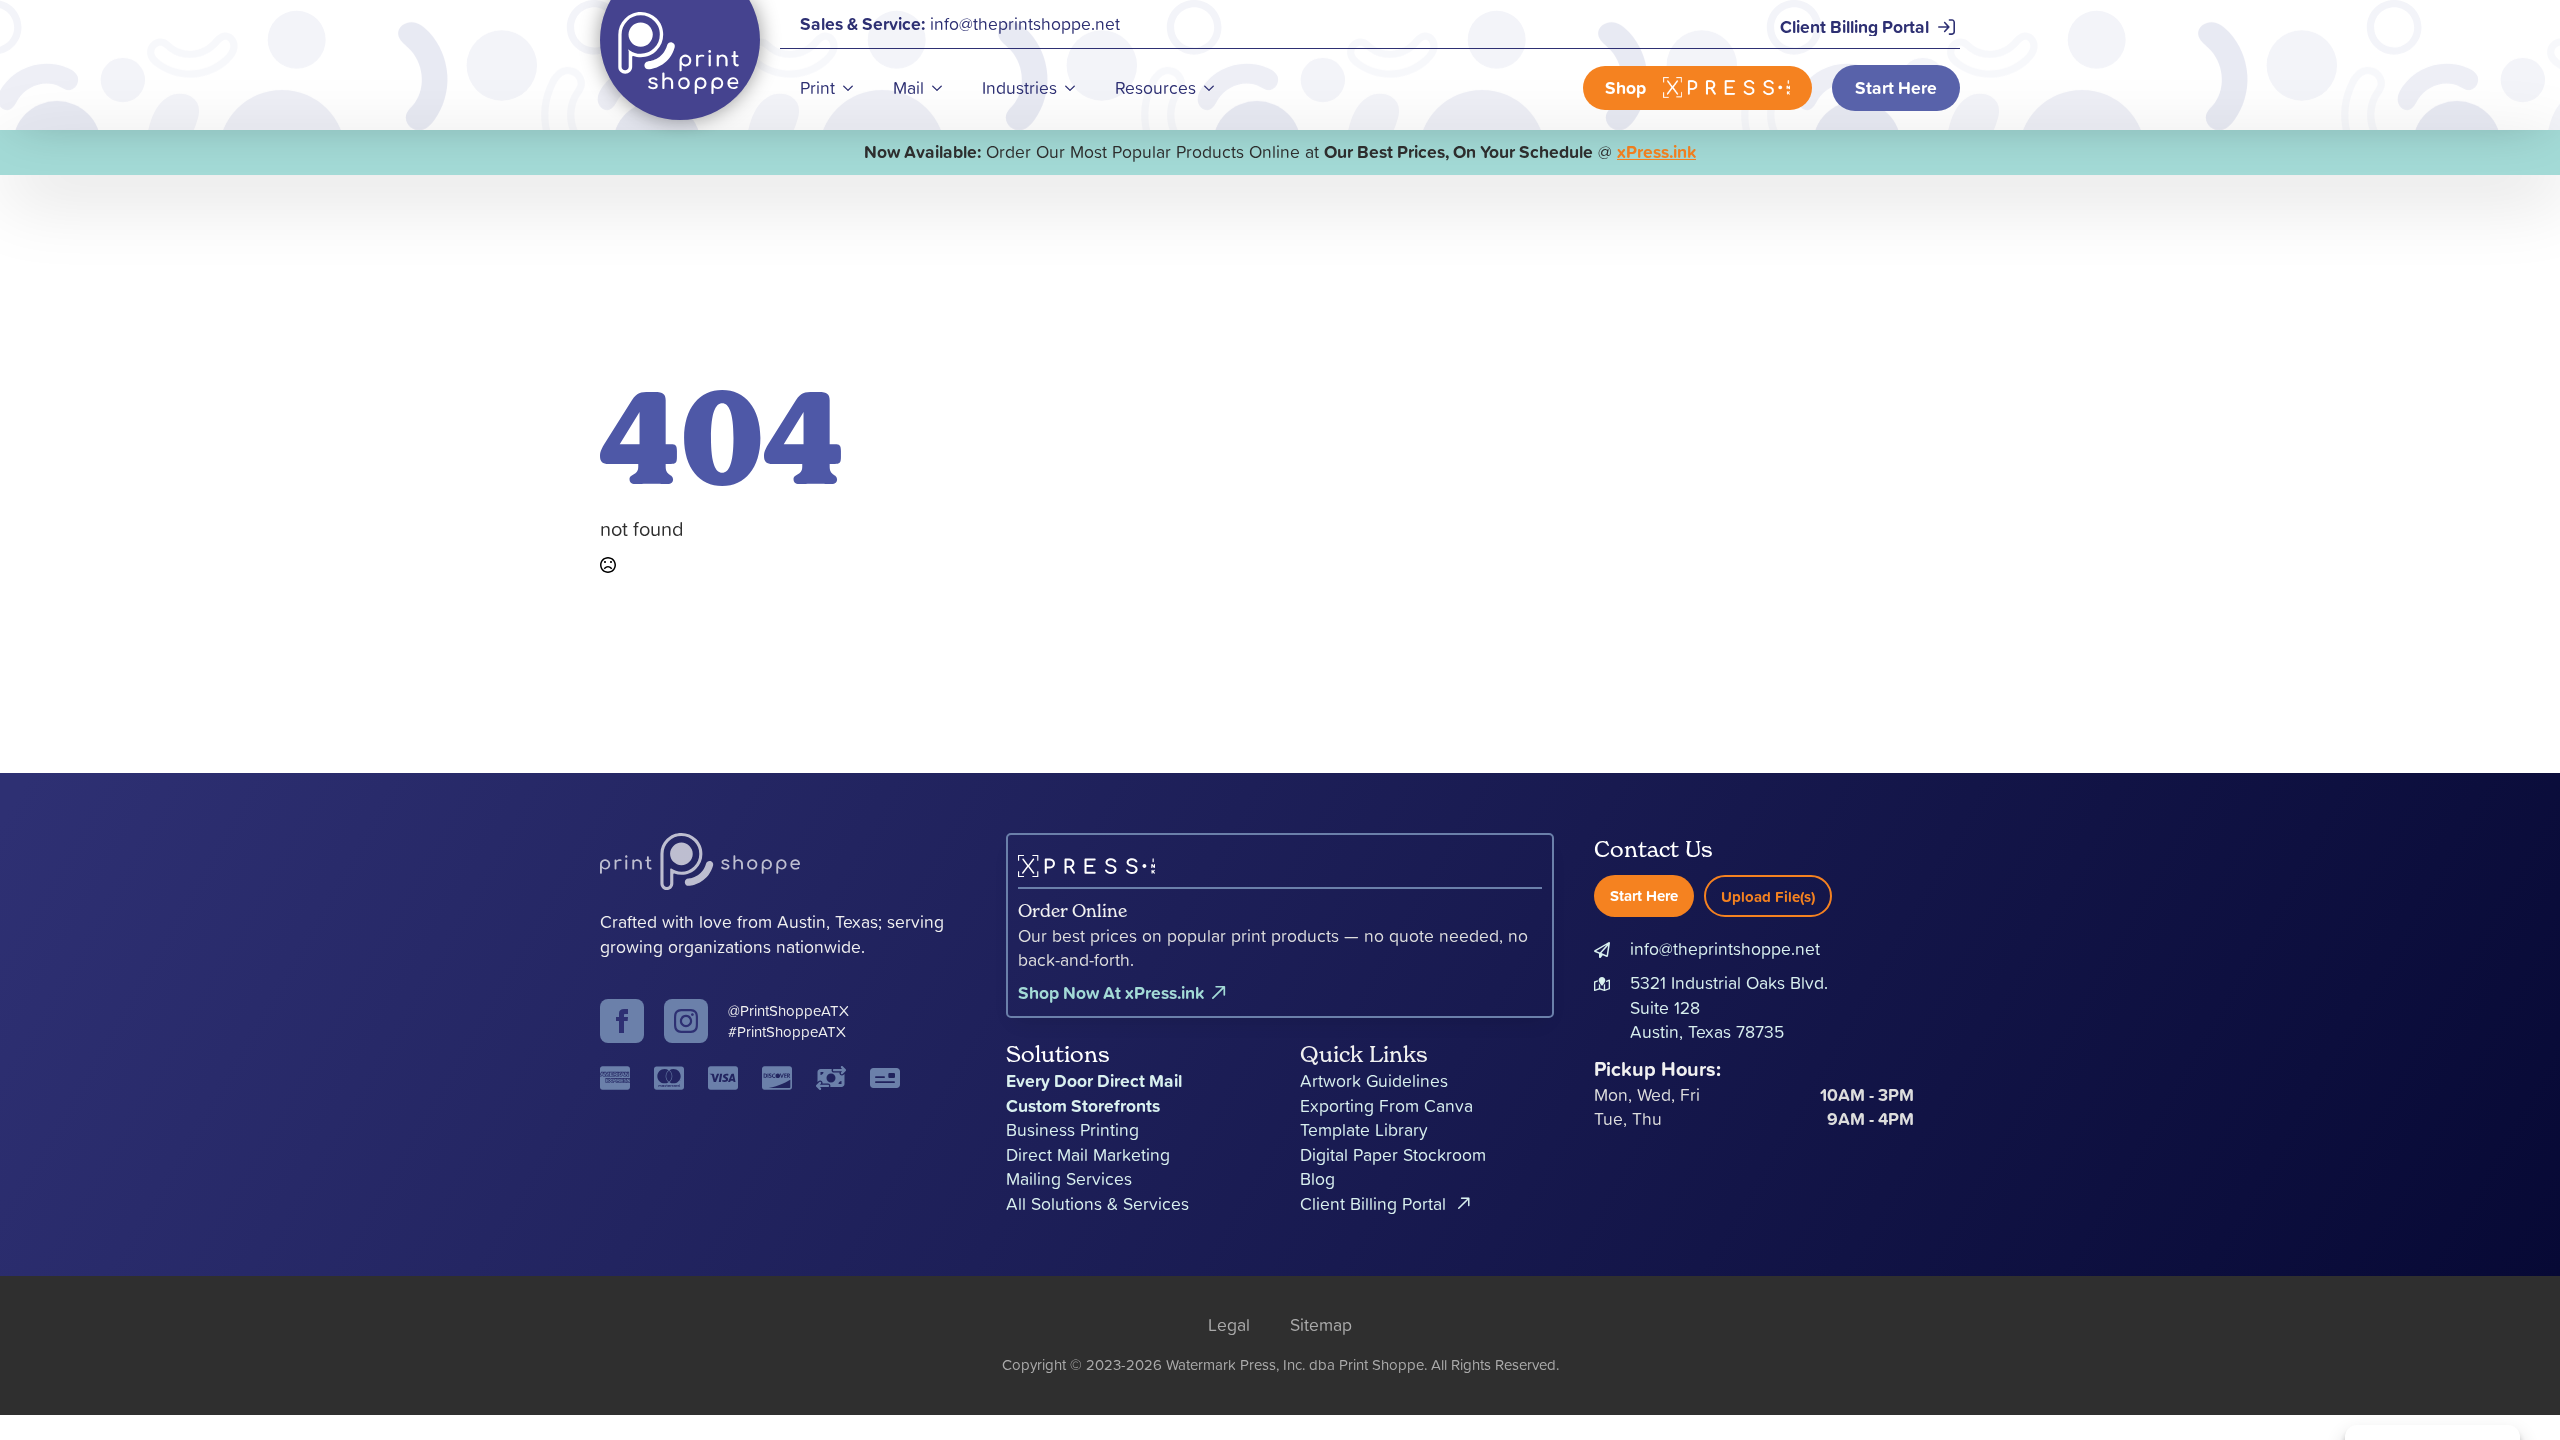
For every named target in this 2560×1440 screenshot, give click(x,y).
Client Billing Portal (1373, 1204)
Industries (1019, 87)
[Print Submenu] (854, 88)
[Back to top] (2510, 1390)
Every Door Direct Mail (1094, 1081)
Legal (1229, 1324)
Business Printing (1072, 1130)
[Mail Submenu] (943, 88)
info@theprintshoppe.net (1725, 949)
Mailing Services (1069, 1179)
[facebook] (622, 1021)
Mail (908, 87)
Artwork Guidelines (1374, 1081)
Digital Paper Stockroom (1393, 1155)
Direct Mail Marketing (1088, 1155)
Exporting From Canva (1386, 1106)
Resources (1155, 87)
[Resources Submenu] (1215, 88)
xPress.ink (1656, 151)
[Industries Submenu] (1076, 88)
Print (817, 87)
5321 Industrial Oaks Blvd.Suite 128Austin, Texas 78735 (1729, 1007)
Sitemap (1321, 1324)
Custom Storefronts (1083, 1106)
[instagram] (686, 1021)
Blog (1317, 1179)
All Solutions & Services (1097, 1204)
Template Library (1364, 1130)
